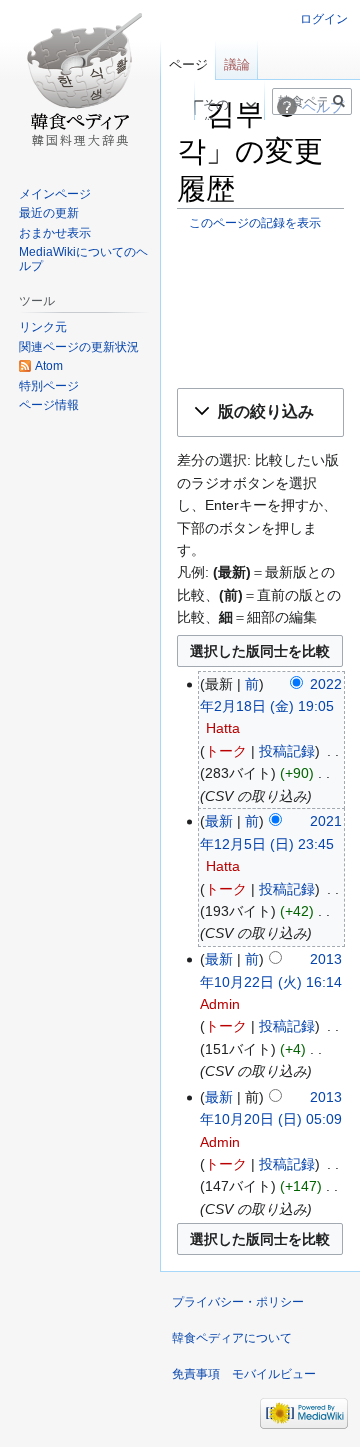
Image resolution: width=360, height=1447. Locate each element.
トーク (226, 751)
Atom (49, 366)
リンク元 (43, 327)
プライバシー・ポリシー (238, 1302)
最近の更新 (49, 213)
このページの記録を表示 (255, 222)
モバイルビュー (274, 1374)
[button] (260, 412)
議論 (237, 64)
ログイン (324, 19)
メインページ (55, 194)
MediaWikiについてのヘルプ (83, 259)
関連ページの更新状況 (79, 347)
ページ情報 (49, 405)
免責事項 (196, 1374)
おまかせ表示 (55, 233)
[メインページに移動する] (80, 80)
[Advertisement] (260, 309)
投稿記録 (287, 751)
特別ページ (49, 386)
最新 (219, 821)
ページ (188, 64)
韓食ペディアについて (232, 1338)
